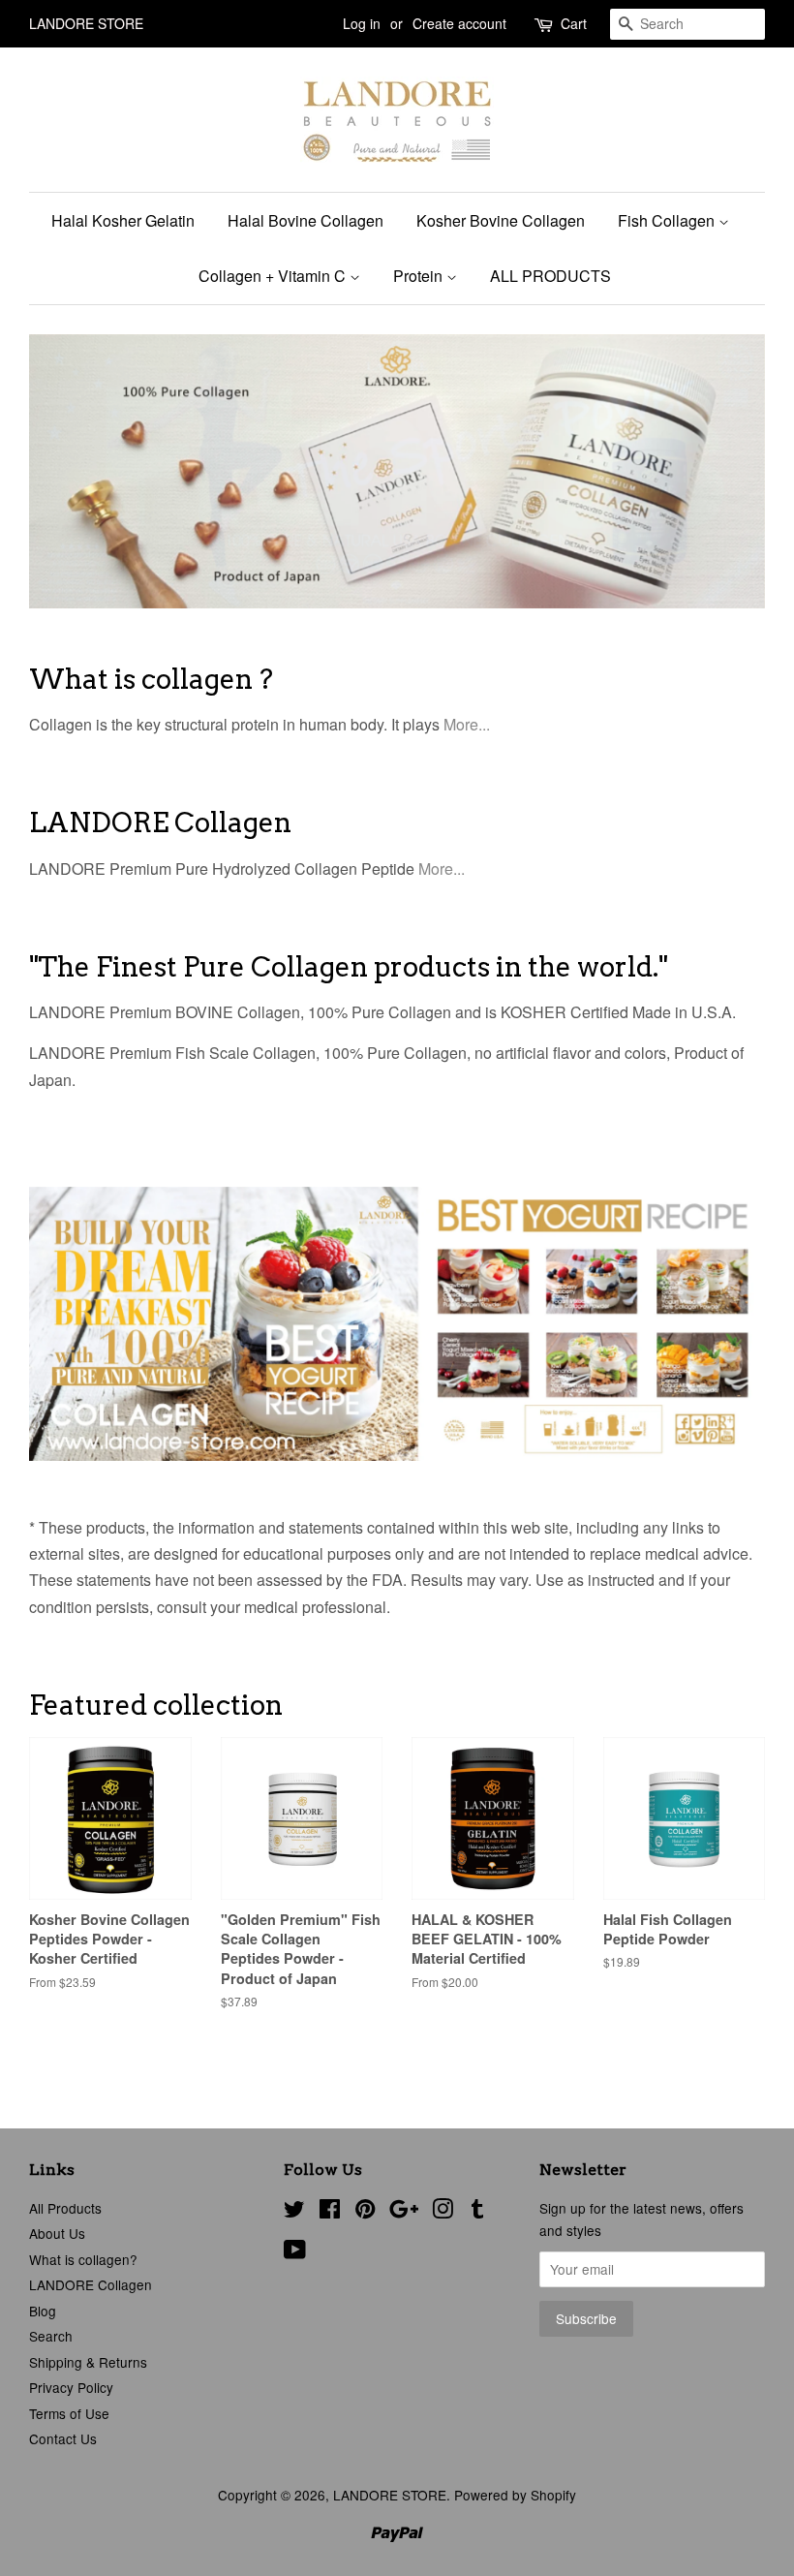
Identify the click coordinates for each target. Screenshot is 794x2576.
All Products (65, 2208)
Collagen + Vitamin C (274, 276)
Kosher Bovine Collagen (501, 220)
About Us (57, 2233)
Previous (70, 471)
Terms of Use (69, 2413)
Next (724, 471)
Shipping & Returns (88, 2362)
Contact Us (63, 2438)
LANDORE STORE (390, 2495)
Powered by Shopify (515, 2495)
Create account (459, 23)
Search (51, 2336)
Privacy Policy (71, 2387)
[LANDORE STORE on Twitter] (294, 2212)
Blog (43, 2311)
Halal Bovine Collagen (305, 220)
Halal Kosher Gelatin (123, 220)
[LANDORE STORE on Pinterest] (365, 2212)
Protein (420, 276)
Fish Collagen (668, 220)
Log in (362, 23)
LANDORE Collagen (91, 2284)
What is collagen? (83, 2259)
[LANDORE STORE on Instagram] (443, 2212)
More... (467, 724)
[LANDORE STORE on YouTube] (295, 2252)
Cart (574, 23)
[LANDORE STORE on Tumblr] (477, 2212)
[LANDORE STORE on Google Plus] (404, 2212)
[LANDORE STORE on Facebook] (330, 2212)
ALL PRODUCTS (550, 276)
